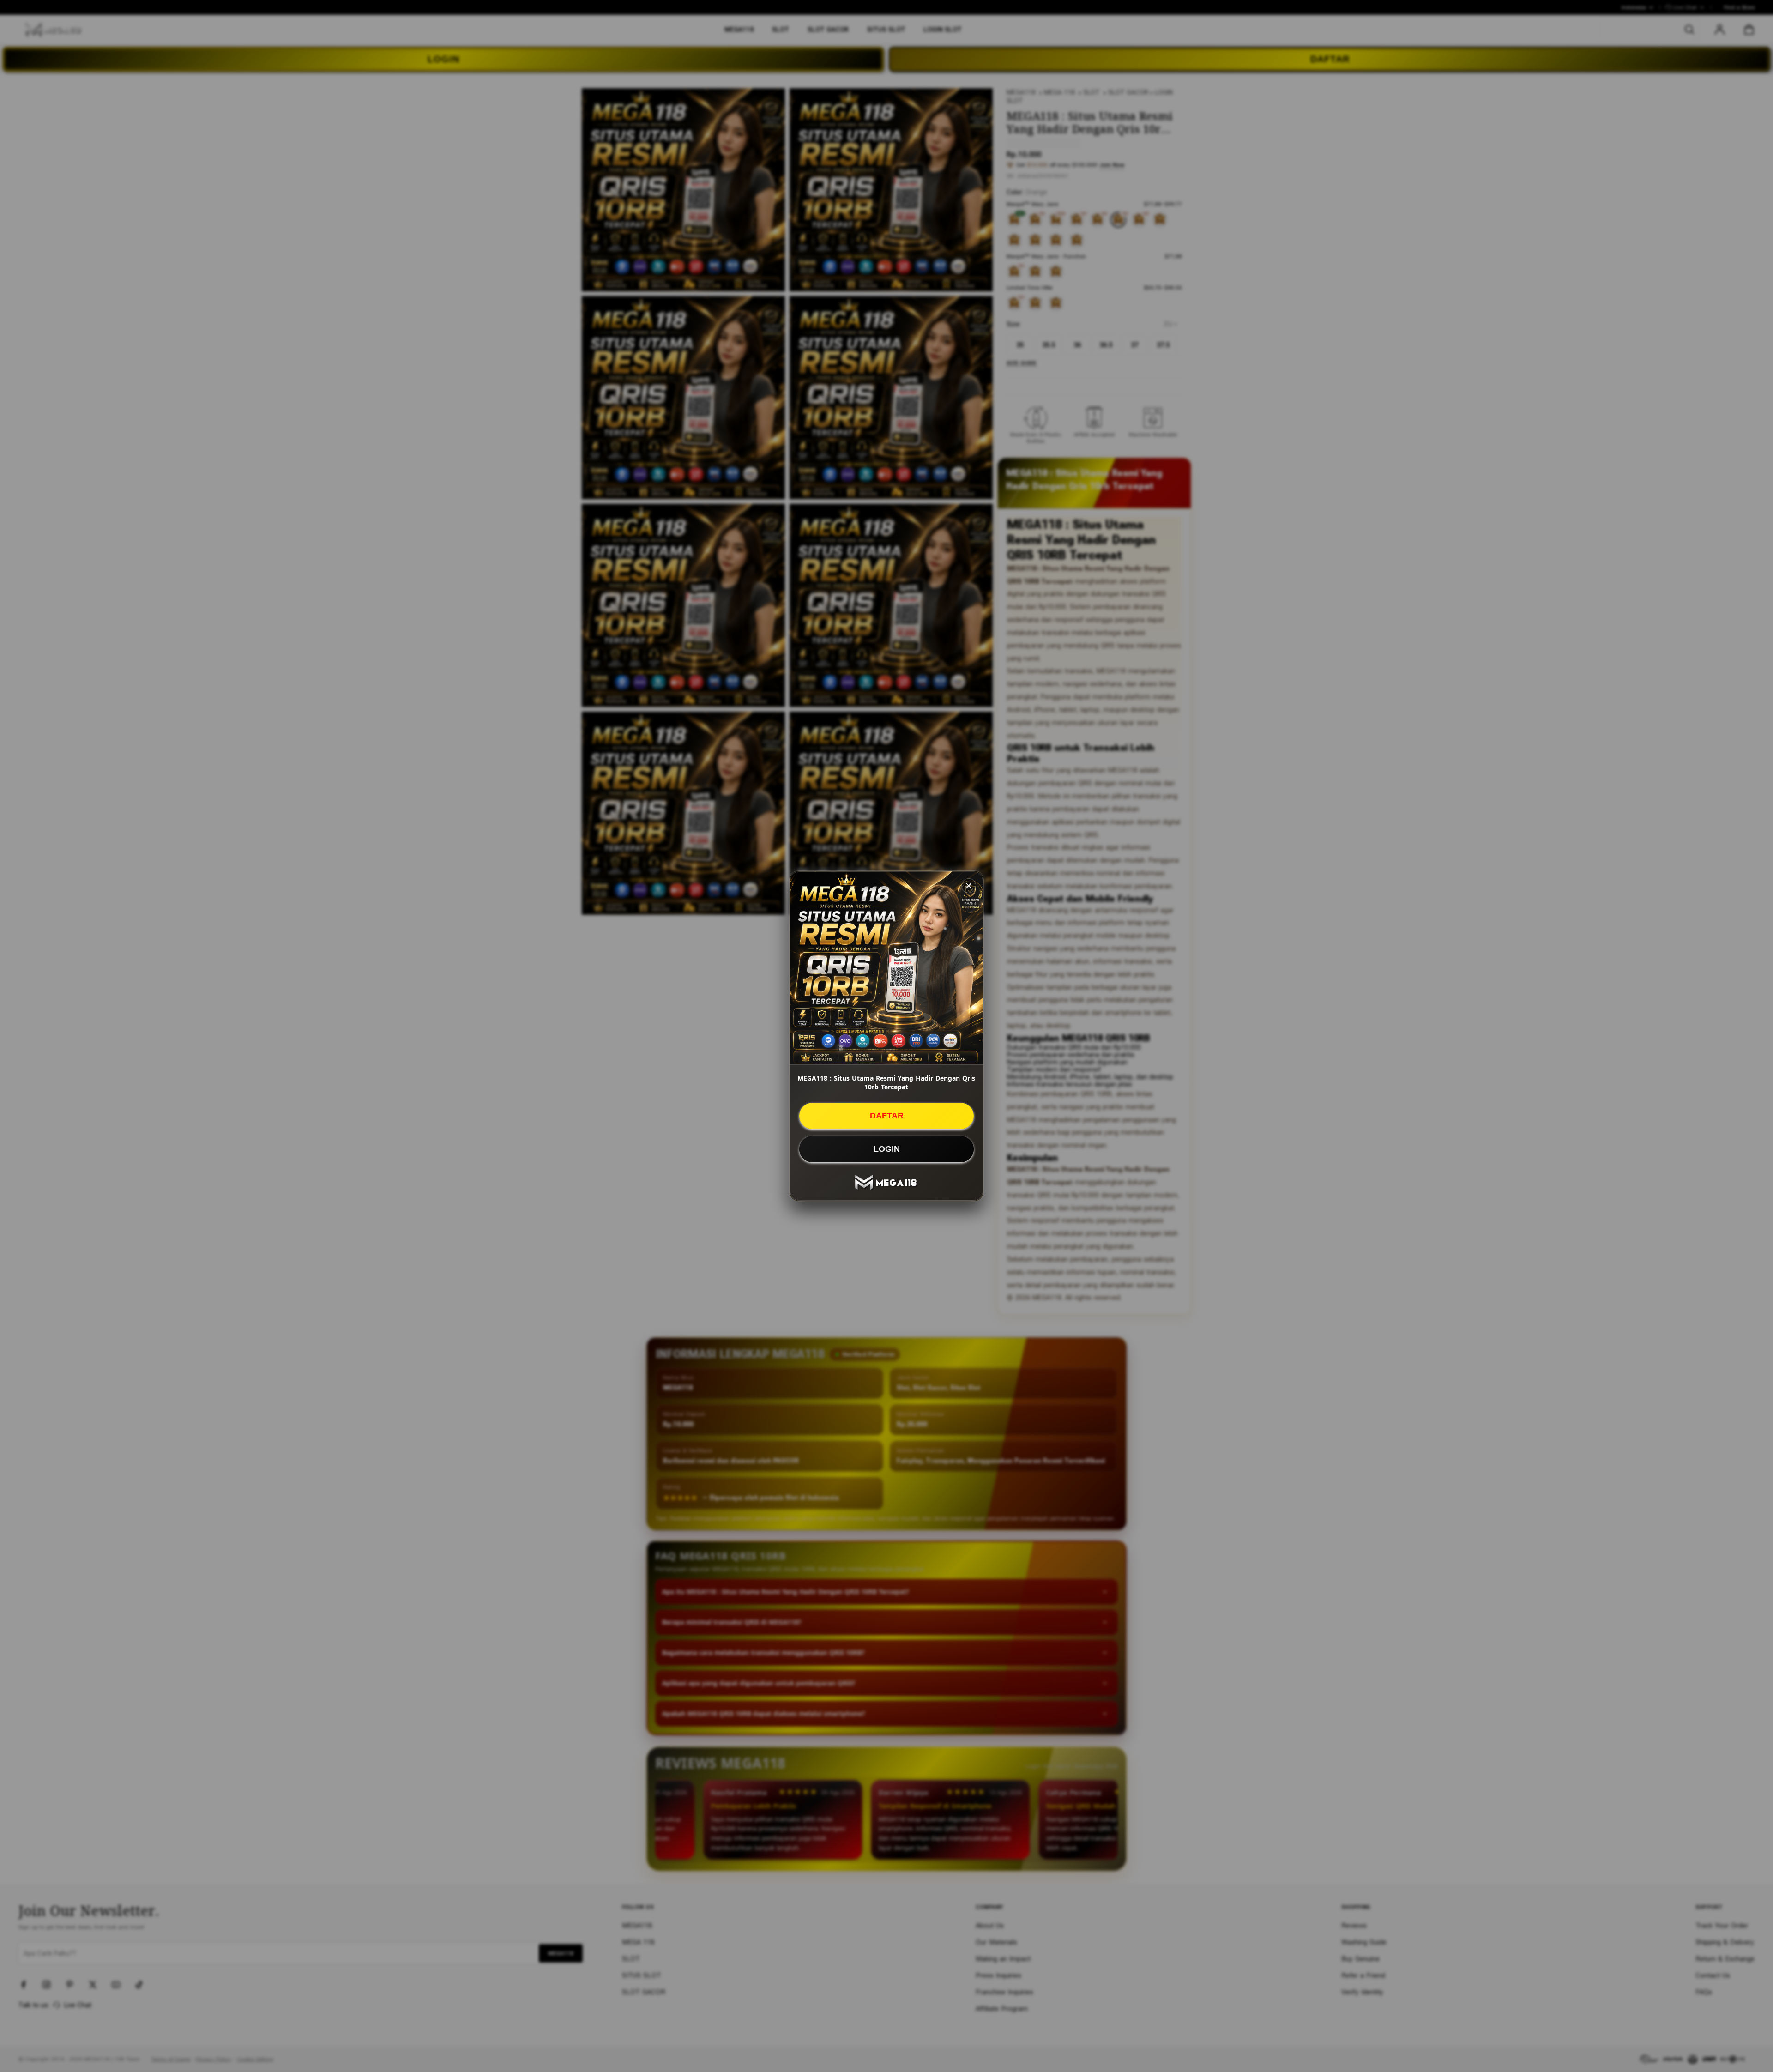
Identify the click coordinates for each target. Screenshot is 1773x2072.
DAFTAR (887, 1116)
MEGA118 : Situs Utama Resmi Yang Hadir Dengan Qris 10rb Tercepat (886, 1082)
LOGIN (887, 1149)
